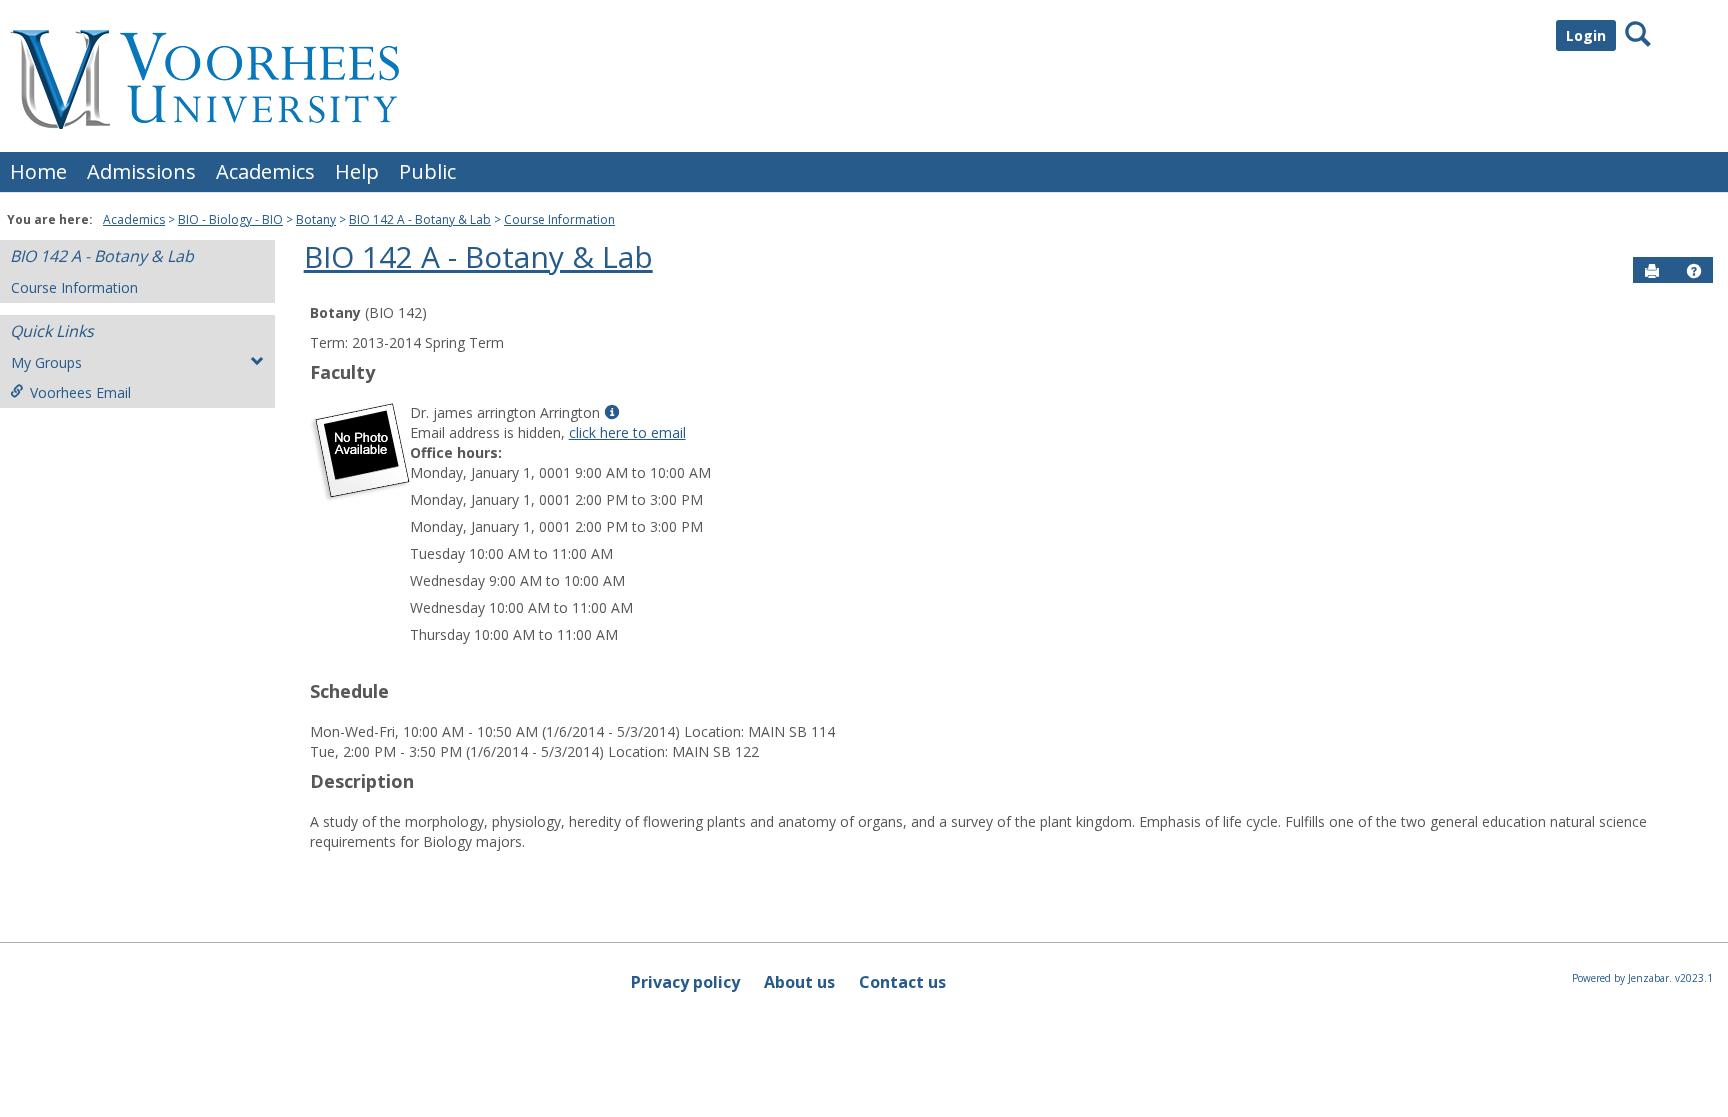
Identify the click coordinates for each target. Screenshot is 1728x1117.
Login (1586, 35)
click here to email (627, 432)
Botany (316, 219)
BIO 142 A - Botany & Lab (420, 219)
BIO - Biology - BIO (230, 219)
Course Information (559, 219)
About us (799, 982)
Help (357, 171)
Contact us (902, 982)
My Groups (46, 362)
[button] (1694, 271)
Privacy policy (685, 982)
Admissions (141, 171)
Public (427, 171)
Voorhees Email (80, 392)
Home (38, 171)
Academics (265, 171)
